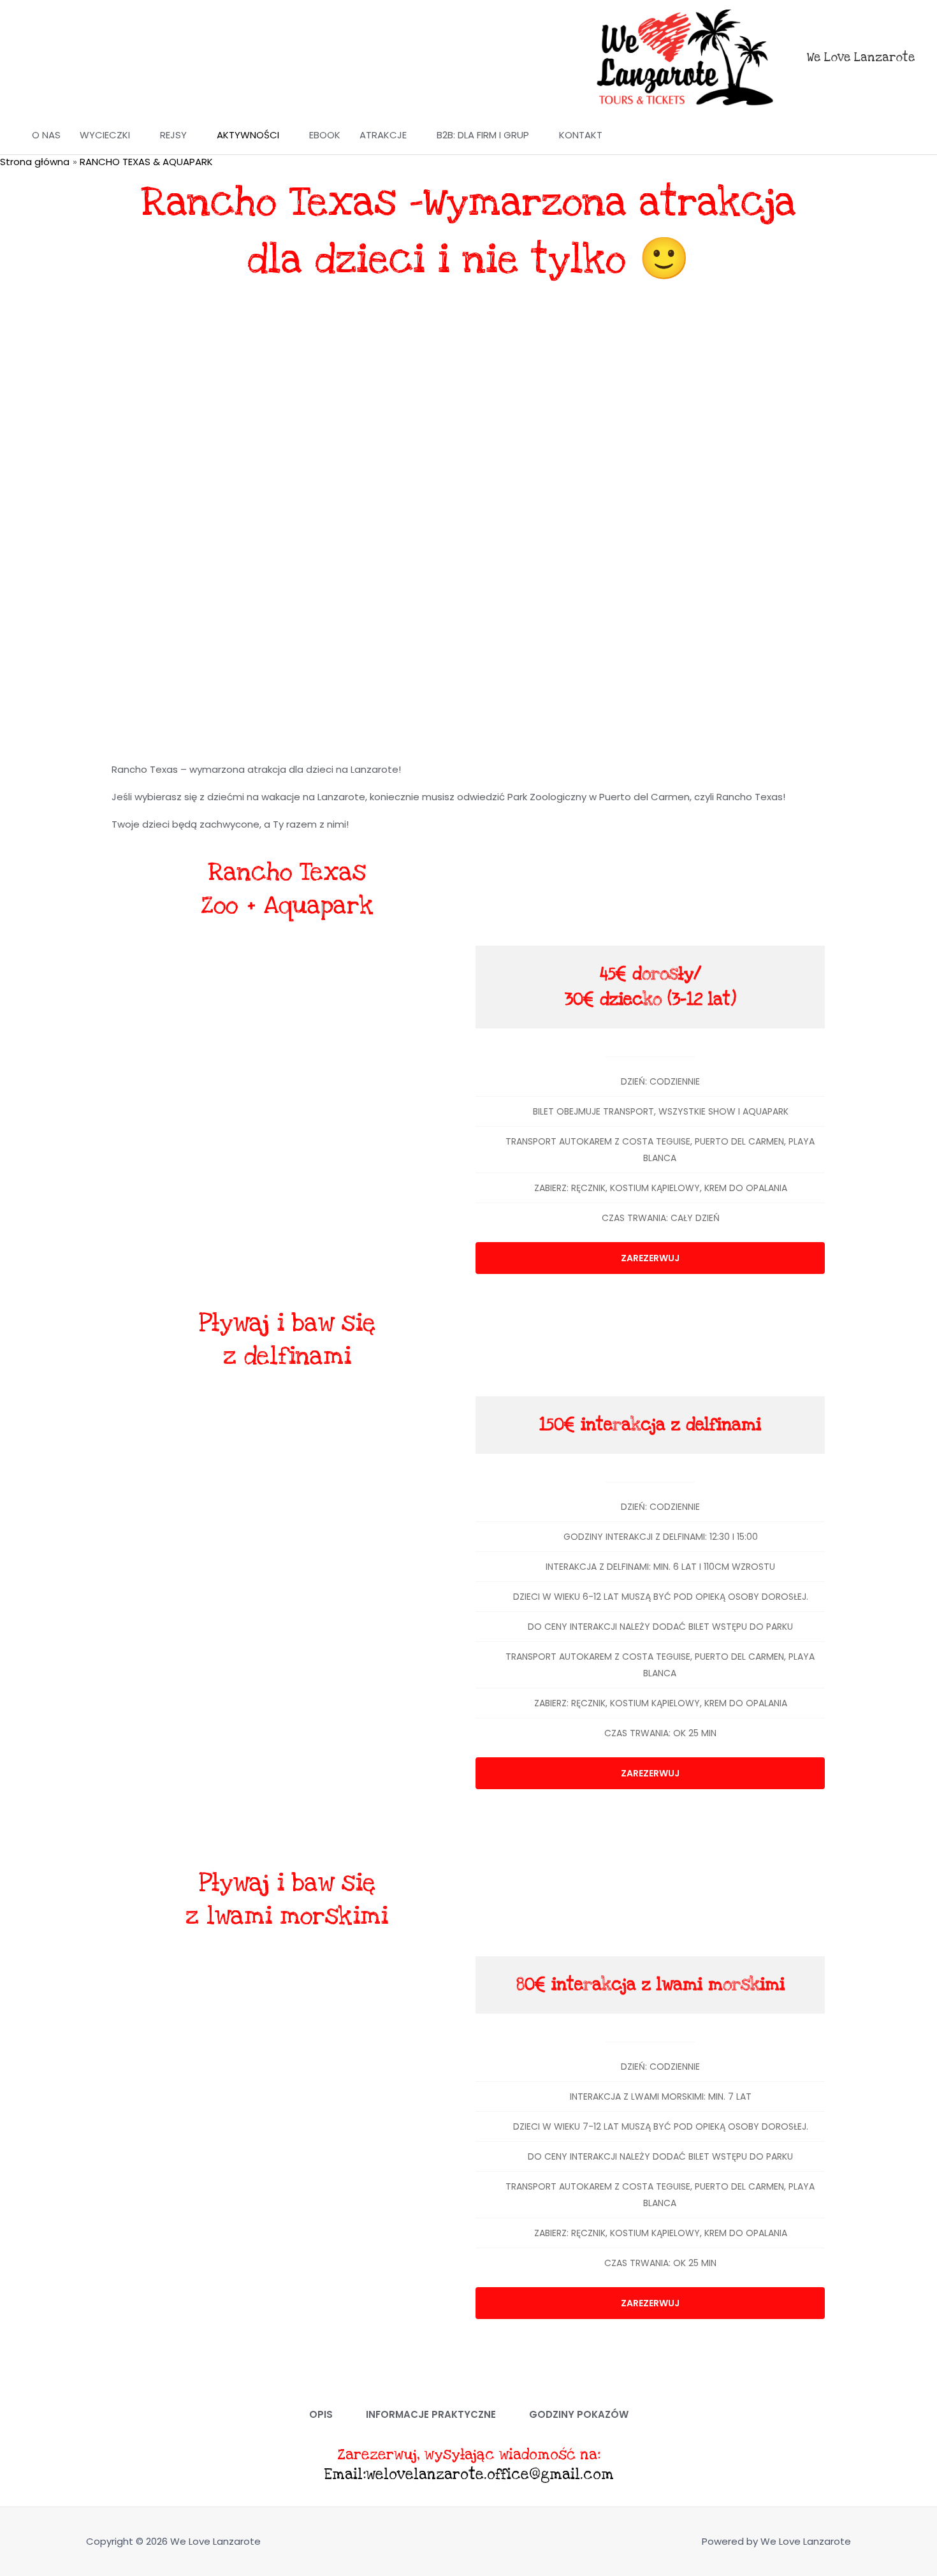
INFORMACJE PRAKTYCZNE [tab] (431, 2414)
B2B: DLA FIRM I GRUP (483, 135)
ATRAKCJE (383, 135)
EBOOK (325, 135)
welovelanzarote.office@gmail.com (490, 2475)
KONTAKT (581, 135)
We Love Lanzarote (861, 58)
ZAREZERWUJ (650, 1258)
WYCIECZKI (105, 135)
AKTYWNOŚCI (248, 135)
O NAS (46, 135)
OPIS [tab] (321, 2414)
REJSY (173, 135)
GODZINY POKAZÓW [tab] (579, 2414)
